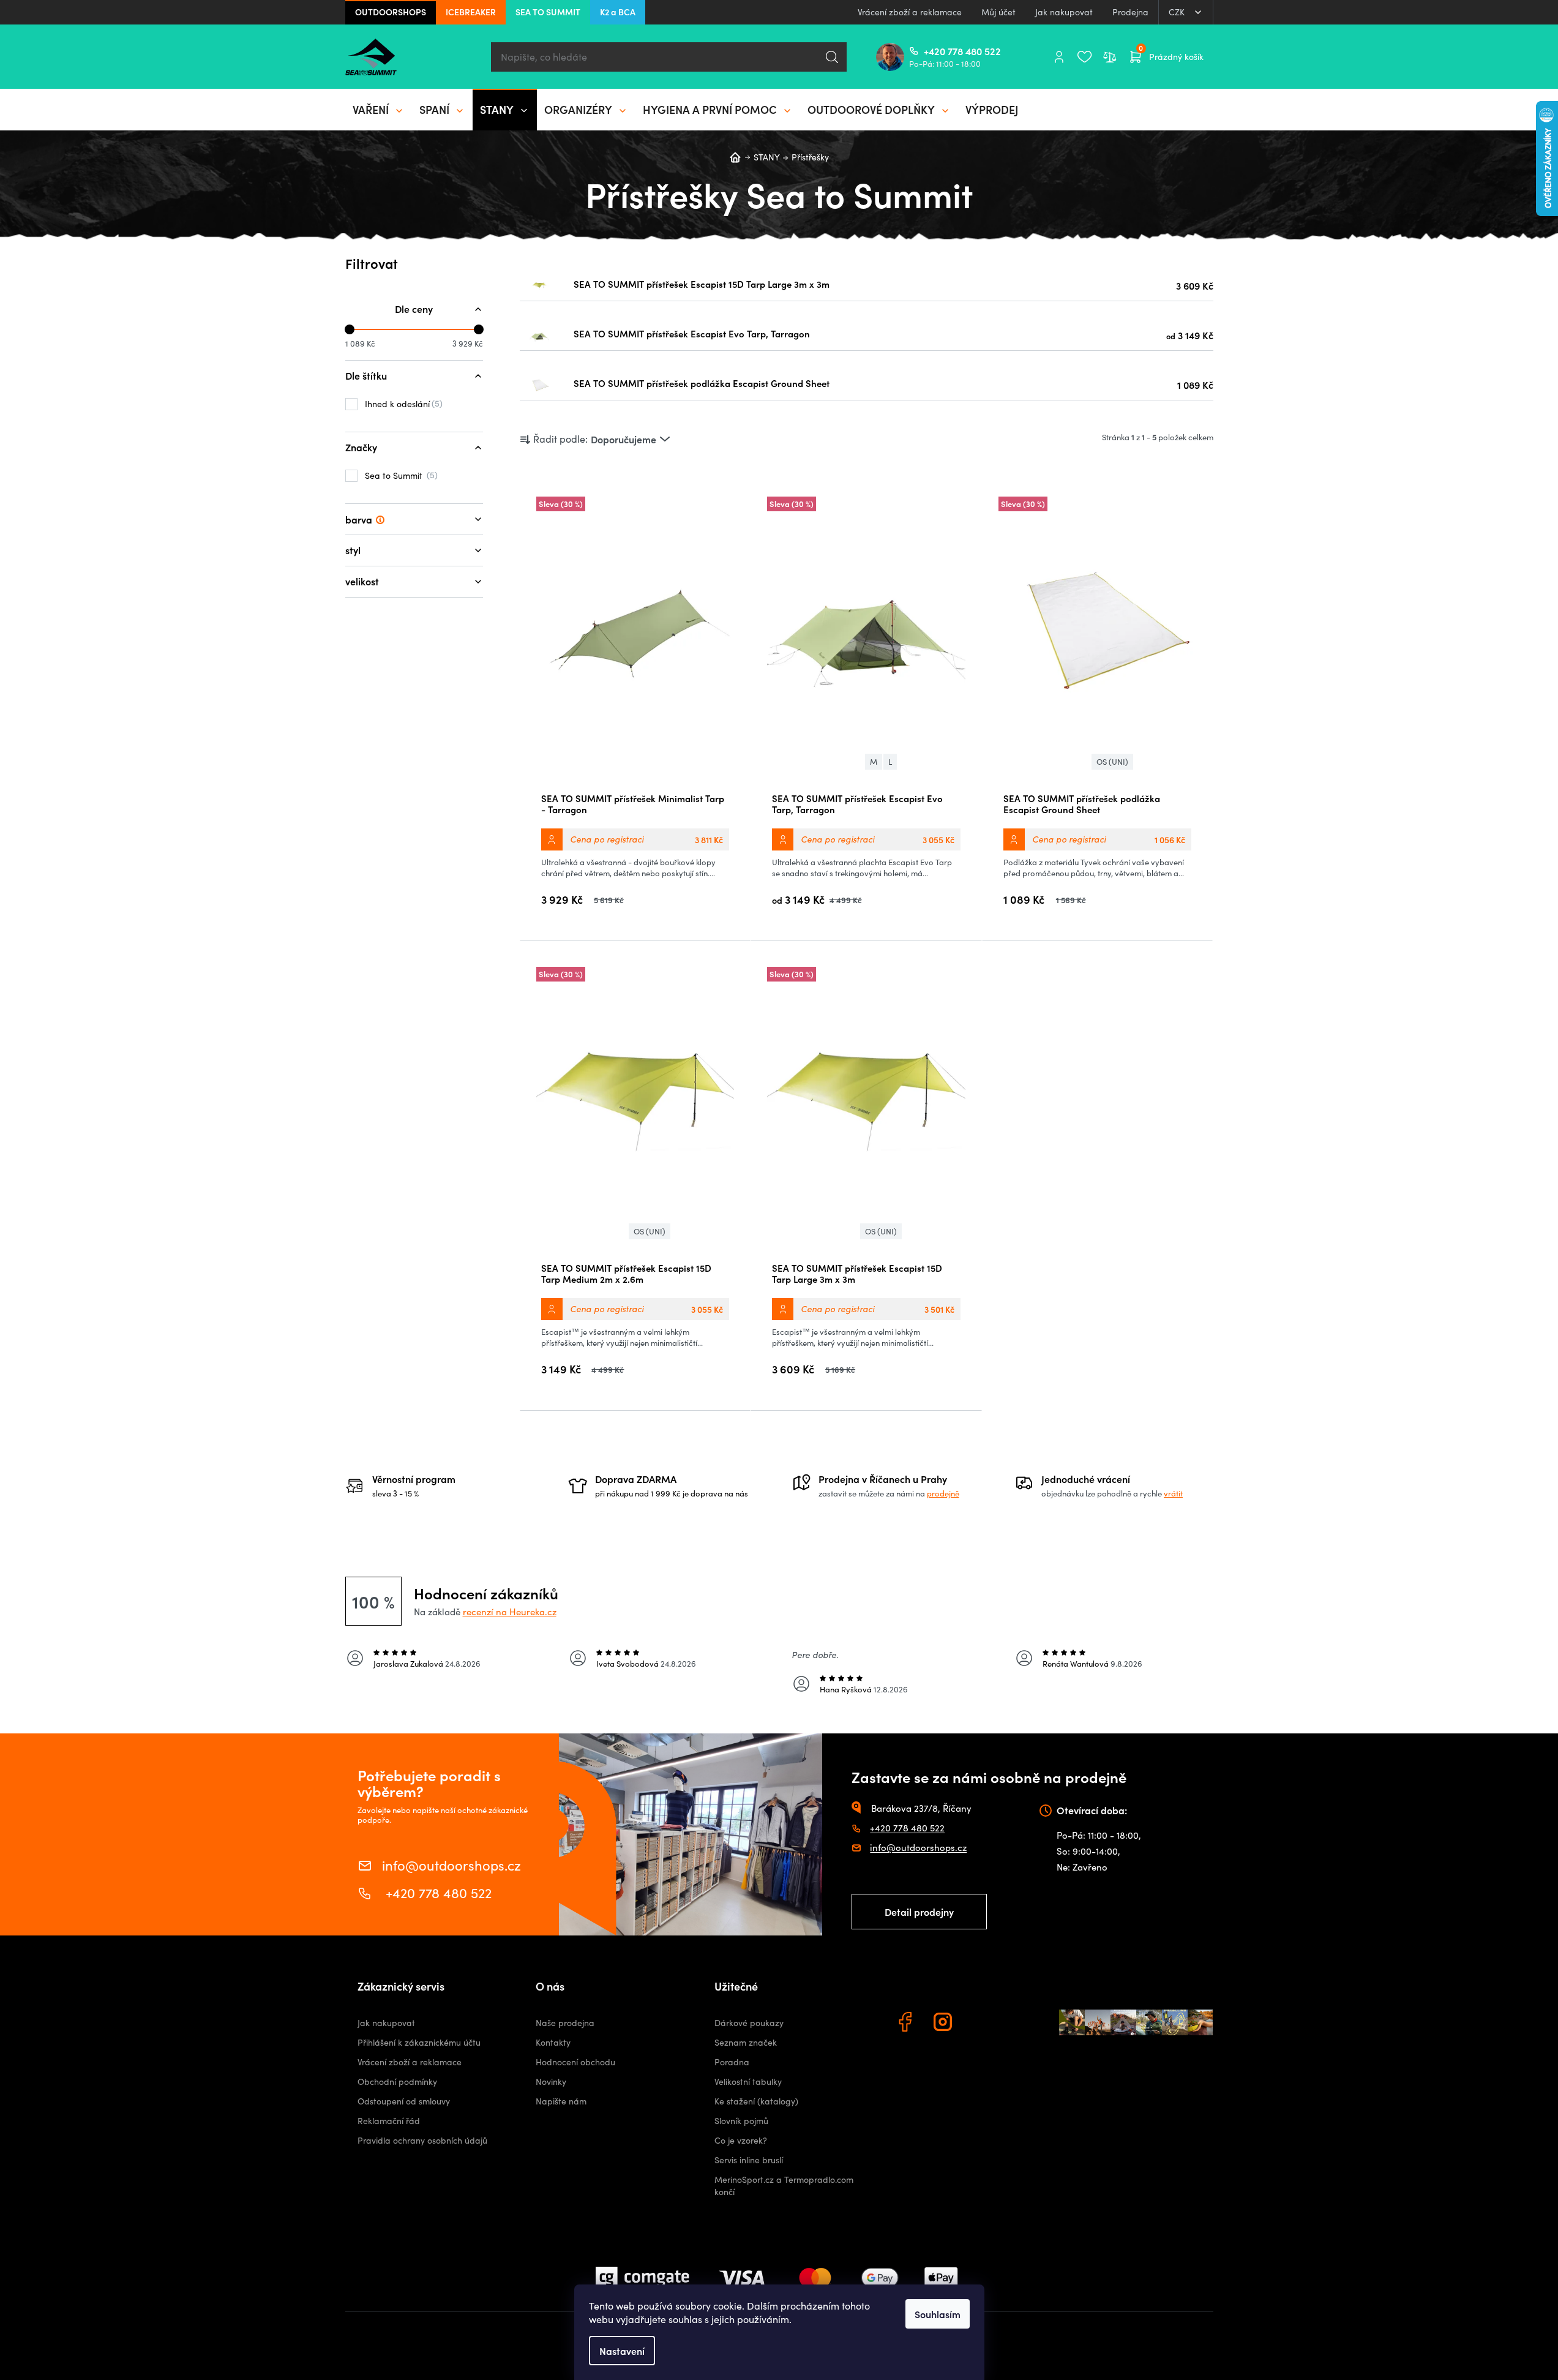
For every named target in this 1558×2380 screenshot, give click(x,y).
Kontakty (553, 2042)
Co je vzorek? (741, 2140)
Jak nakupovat (1064, 12)
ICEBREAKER (471, 12)
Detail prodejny (919, 1912)
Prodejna (1130, 12)
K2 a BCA (618, 12)
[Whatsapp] (983, 2024)
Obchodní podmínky (397, 2082)
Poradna (732, 2062)
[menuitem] (379, 110)
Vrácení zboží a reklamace (910, 12)
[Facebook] (907, 2024)
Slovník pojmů (741, 2121)
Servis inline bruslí (749, 2160)
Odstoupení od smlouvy (404, 2101)
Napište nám (561, 2101)
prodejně (943, 1493)
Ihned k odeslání (402, 404)
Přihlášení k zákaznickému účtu (419, 2042)
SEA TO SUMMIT (548, 12)
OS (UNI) (1112, 762)
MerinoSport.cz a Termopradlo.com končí (784, 2186)
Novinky (551, 2082)
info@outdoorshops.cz (451, 1864)
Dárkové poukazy (749, 2023)
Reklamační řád (389, 2121)
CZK (1178, 12)
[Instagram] (945, 2024)
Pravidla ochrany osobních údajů (422, 2140)
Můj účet (998, 12)
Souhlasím (938, 2314)
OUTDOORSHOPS (391, 12)
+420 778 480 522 (929, 51)
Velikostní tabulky (748, 2082)
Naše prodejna (565, 2023)
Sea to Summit (400, 475)
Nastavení (622, 2351)
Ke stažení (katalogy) (756, 2101)
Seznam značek (746, 2042)
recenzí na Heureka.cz (510, 1612)
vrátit (1173, 1493)
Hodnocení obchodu (575, 2062)
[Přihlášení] (1059, 57)
